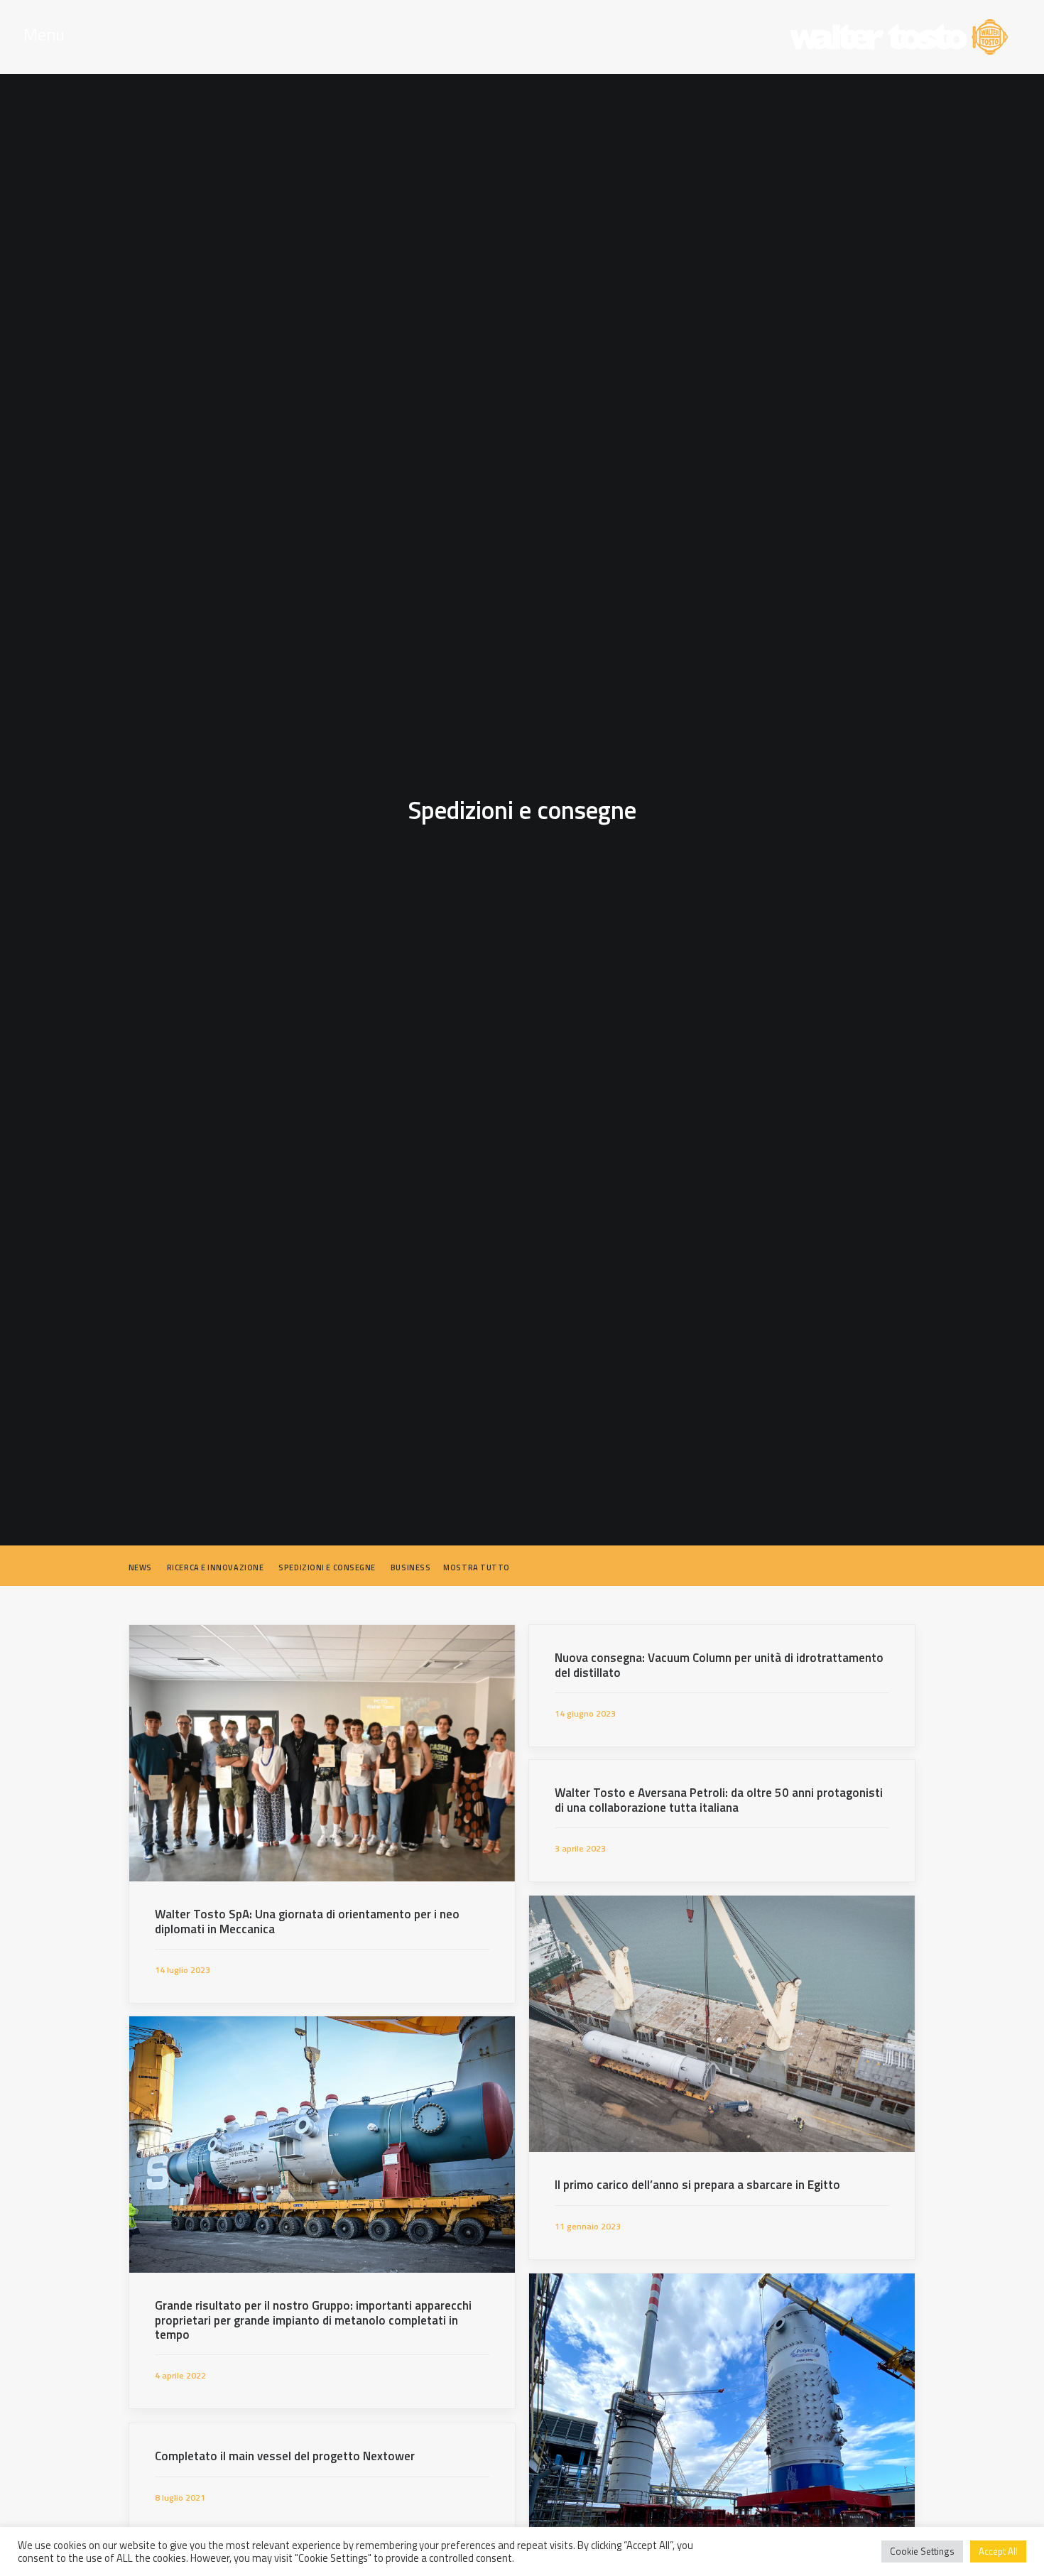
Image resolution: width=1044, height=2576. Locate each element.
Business (410, 1567)
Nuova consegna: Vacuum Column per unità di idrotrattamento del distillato (719, 1665)
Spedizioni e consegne (327, 1567)
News (140, 1567)
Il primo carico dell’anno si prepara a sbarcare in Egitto (697, 2185)
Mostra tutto (477, 1567)
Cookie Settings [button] (922, 2551)
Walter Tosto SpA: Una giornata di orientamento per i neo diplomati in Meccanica (307, 1921)
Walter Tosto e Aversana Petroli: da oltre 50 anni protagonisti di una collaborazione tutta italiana (719, 1800)
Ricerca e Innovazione (216, 1567)
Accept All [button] (998, 2551)
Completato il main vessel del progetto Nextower (285, 2456)
